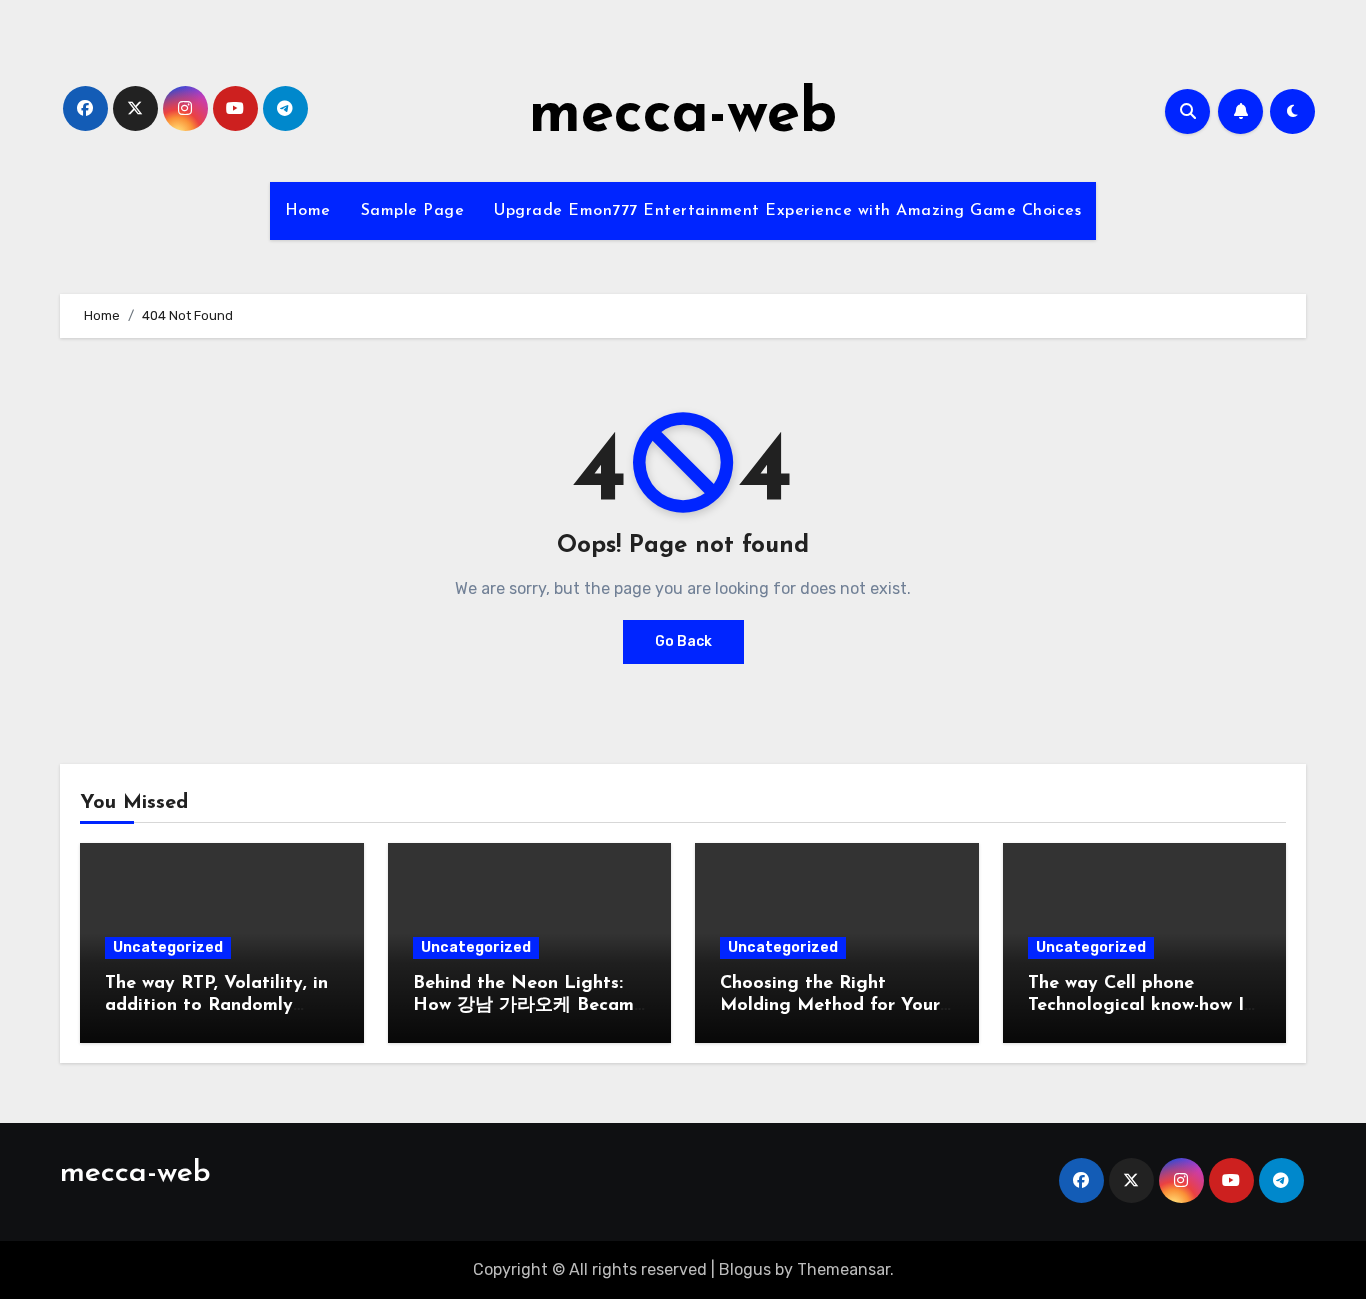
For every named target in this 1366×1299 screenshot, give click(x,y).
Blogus (745, 1269)
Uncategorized (168, 947)
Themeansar (843, 1269)
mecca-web (683, 116)
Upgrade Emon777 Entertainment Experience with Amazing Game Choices (787, 211)
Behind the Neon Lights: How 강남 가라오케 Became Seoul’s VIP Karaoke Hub (528, 1005)
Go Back (683, 641)
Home (308, 211)
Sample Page (413, 211)
